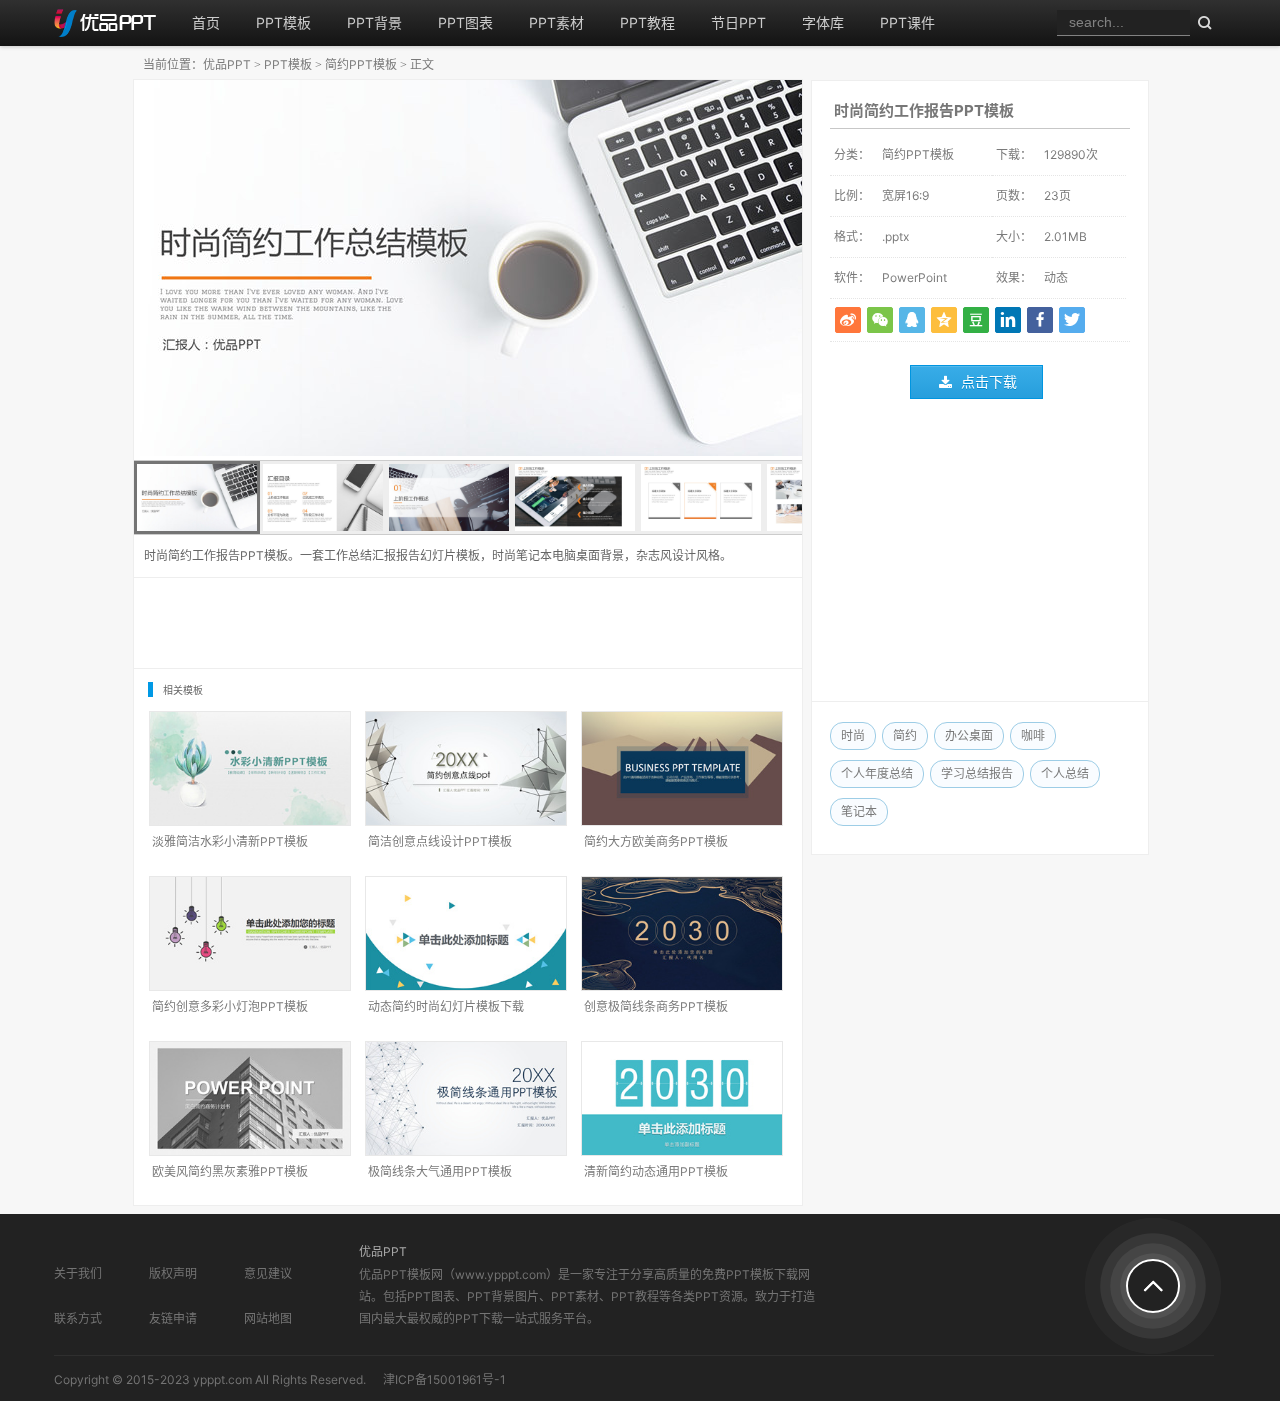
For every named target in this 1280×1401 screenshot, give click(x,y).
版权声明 (173, 1273)
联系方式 (78, 1318)
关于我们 (78, 1273)
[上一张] (301, 270)
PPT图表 (465, 22)
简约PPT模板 (361, 64)
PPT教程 (647, 22)
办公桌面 (969, 735)
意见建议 (268, 1273)
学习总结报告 (977, 773)
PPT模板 (283, 22)
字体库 (823, 22)
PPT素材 (556, 22)
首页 (206, 22)
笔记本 (859, 811)
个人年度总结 (877, 773)
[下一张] (635, 270)
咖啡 (1033, 735)
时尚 (853, 735)
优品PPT (227, 64)
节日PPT (738, 22)
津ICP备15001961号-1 (444, 1379)
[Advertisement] (980, 555)
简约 (905, 735)
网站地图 (268, 1318)
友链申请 (173, 1318)
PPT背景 (374, 22)
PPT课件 (907, 22)
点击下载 (989, 381)
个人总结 (1065, 773)
